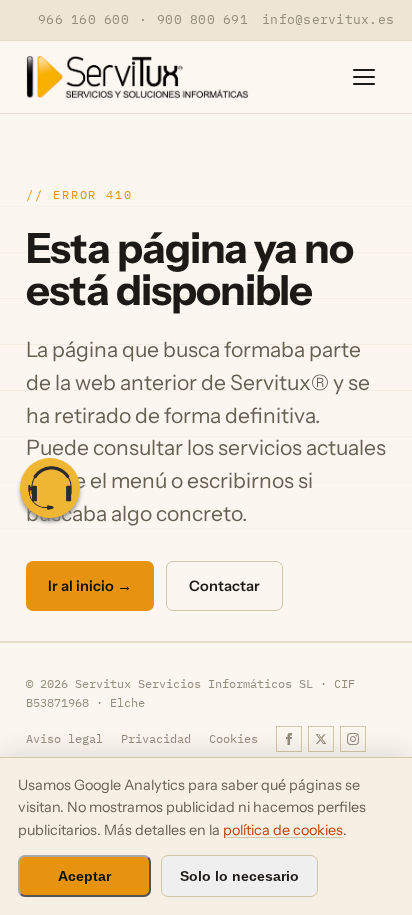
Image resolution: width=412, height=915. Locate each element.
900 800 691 (202, 19)
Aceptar (84, 876)
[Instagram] (353, 739)
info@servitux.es (328, 19)
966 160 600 (83, 19)
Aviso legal (64, 738)
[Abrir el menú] (364, 77)
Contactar (224, 586)
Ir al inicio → (90, 586)
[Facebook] (289, 739)
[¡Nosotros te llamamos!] (50, 488)
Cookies (233, 738)
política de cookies (283, 830)
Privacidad (156, 738)
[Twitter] (321, 739)
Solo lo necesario (239, 876)
